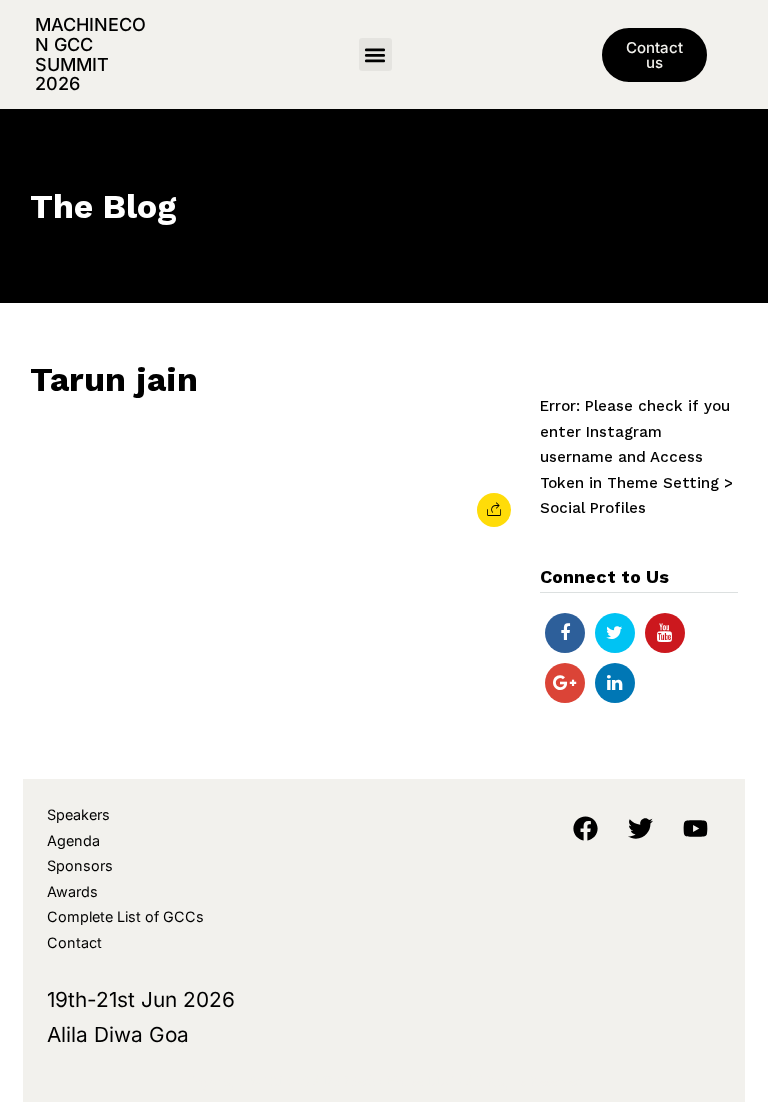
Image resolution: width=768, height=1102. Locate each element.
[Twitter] (615, 633)
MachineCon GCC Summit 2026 (90, 54)
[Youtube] (665, 633)
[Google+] (565, 683)
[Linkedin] (615, 683)
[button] (375, 54)
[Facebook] (565, 633)
